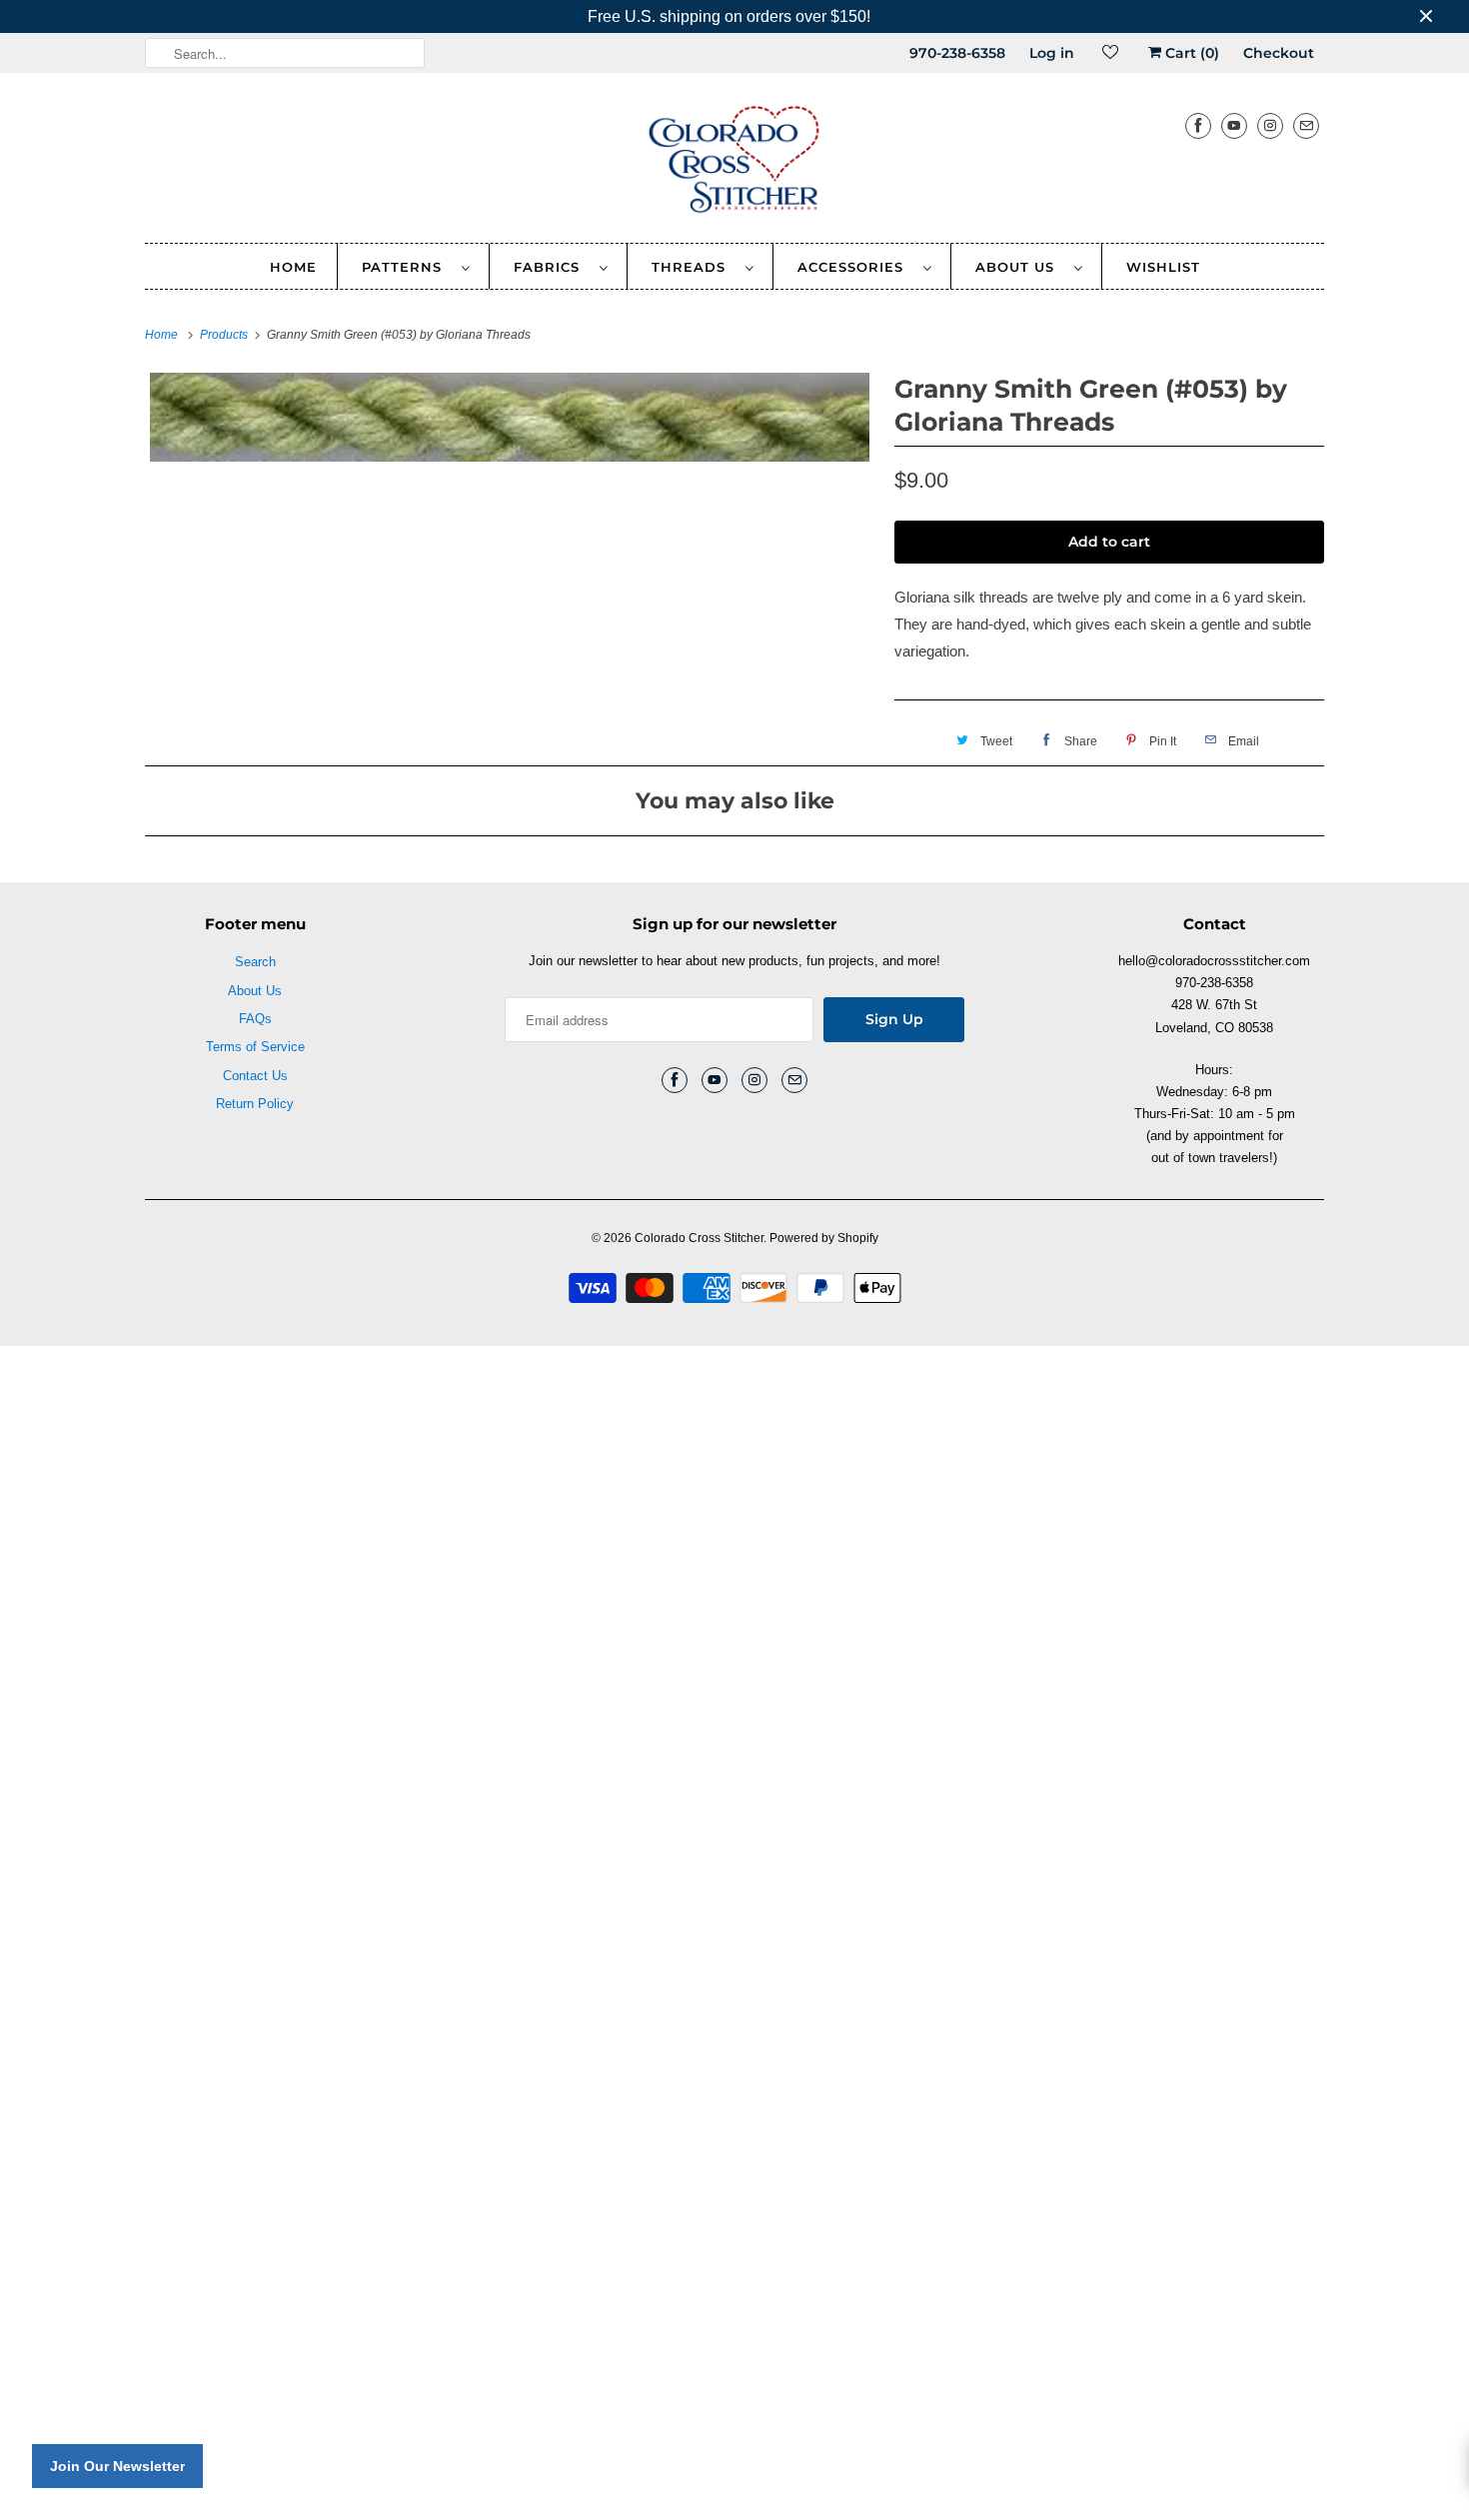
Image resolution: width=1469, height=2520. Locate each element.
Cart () (1190, 53)
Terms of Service (255, 1047)
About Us (1020, 267)
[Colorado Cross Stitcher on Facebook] (1198, 125)
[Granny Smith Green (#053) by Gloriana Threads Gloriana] (510, 417)
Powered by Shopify (824, 1238)
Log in (1052, 53)
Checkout (1279, 53)
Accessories (855, 267)
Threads (694, 267)
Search (255, 962)
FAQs (255, 1019)
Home (293, 267)
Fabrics (552, 267)
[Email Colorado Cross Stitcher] (1306, 125)
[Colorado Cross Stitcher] (734, 163)
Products (225, 335)
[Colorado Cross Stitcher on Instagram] (1270, 125)
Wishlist (1163, 267)
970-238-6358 (957, 53)
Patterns (407, 267)
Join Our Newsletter (117, 2466)
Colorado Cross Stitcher (699, 1238)
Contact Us (255, 1076)
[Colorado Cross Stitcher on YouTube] (1234, 125)
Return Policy (255, 1104)
